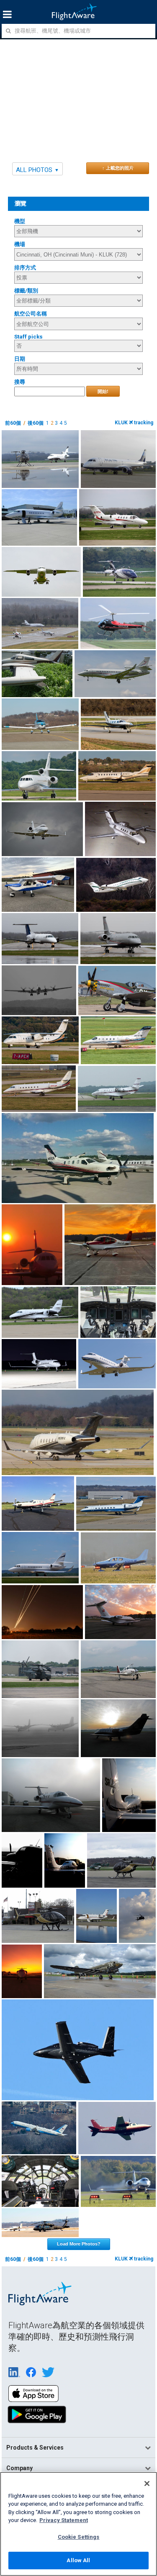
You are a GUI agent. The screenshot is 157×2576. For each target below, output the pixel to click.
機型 (20, 221)
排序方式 (25, 268)
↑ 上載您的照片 (118, 168)
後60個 (36, 423)
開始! (103, 391)
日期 (20, 359)
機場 (20, 244)
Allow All (78, 2560)
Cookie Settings (79, 2537)
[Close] (147, 2484)
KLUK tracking (134, 423)
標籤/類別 (26, 291)
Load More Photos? (79, 2244)
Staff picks (28, 337)
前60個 (13, 423)
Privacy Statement (64, 2520)
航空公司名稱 (31, 314)
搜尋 (20, 382)
